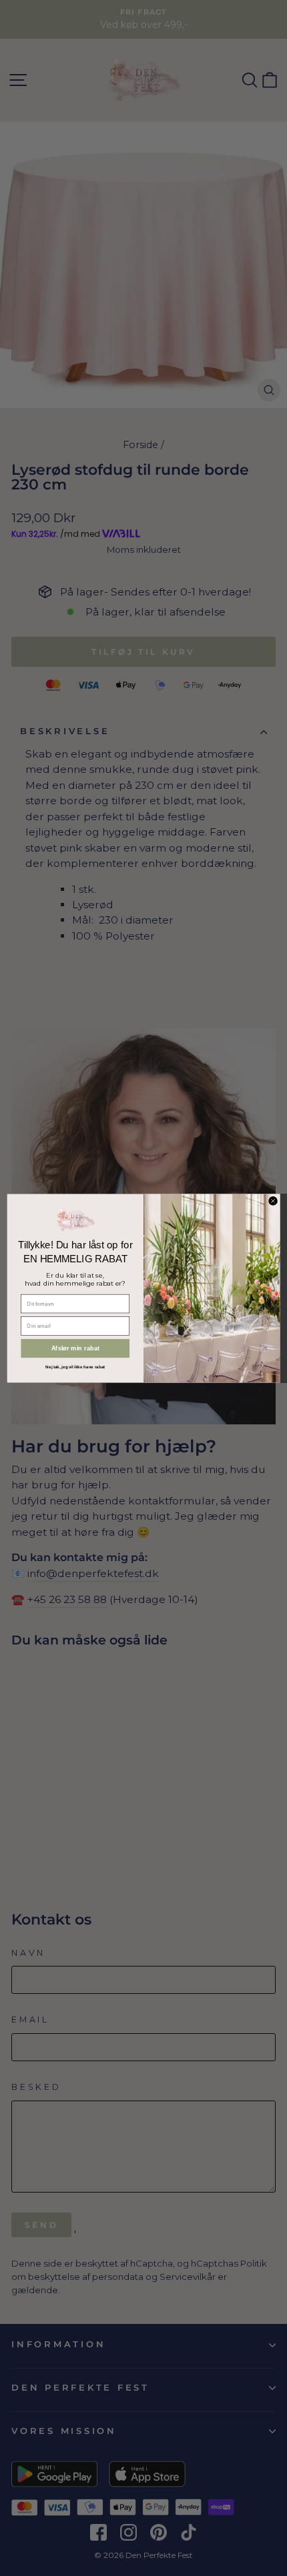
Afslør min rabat (75, 1348)
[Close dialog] (273, 1201)
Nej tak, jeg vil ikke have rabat (75, 1366)
